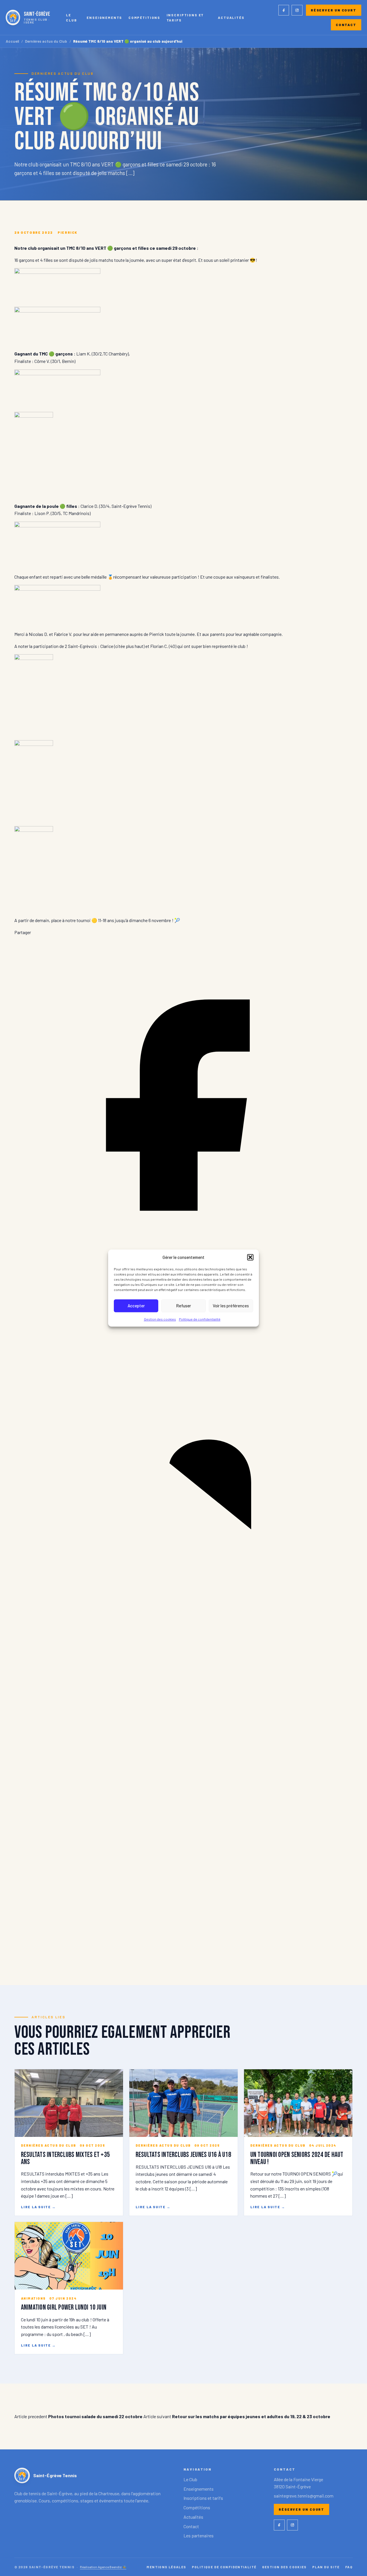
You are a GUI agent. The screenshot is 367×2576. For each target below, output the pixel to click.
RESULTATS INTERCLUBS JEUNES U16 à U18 (183, 2155)
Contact (346, 25)
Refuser (183, 1306)
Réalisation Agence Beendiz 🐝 (103, 2567)
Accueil (12, 41)
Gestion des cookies (160, 1319)
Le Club (71, 17)
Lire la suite (38, 2207)
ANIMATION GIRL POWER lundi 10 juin (64, 2307)
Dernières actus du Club (46, 41)
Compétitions (144, 17)
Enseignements (104, 17)
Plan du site (326, 2567)
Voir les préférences (231, 1306)
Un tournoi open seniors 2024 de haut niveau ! (297, 2158)
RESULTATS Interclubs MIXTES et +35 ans (65, 2158)
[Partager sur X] (183, 1952)
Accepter (136, 1306)
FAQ (349, 2567)
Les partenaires (199, 2535)
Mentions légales (166, 2567)
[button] (250, 1257)
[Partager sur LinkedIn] (183, 1612)
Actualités (231, 17)
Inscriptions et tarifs (185, 17)
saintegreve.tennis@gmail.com (304, 2496)
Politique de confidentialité (200, 1319)
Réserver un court (334, 10)
